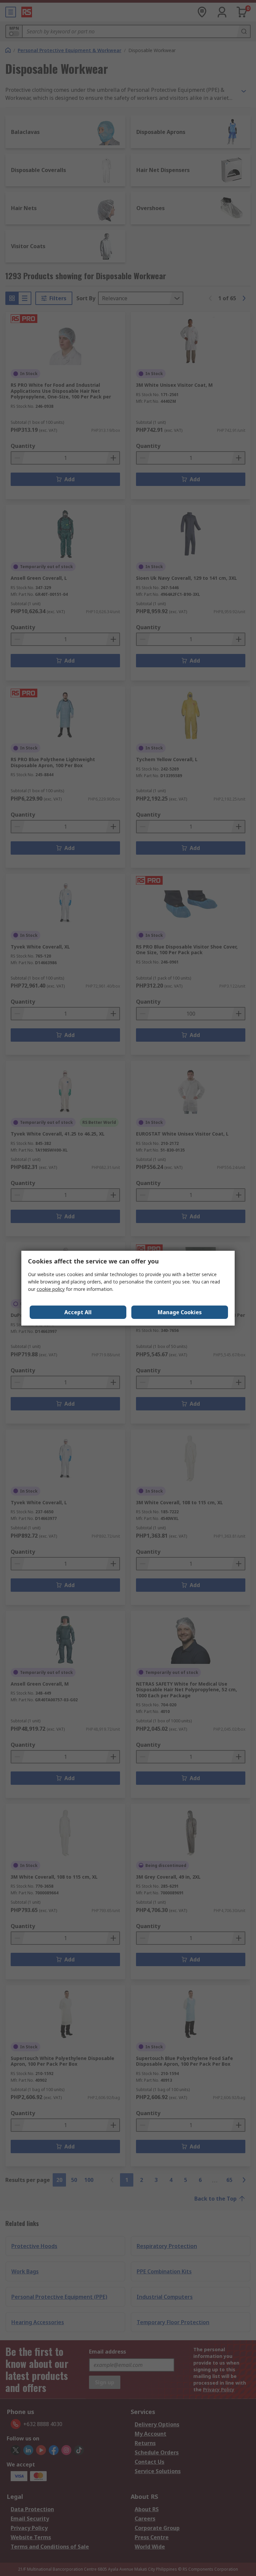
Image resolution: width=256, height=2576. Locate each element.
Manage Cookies (180, 1312)
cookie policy (51, 1289)
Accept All (78, 1312)
